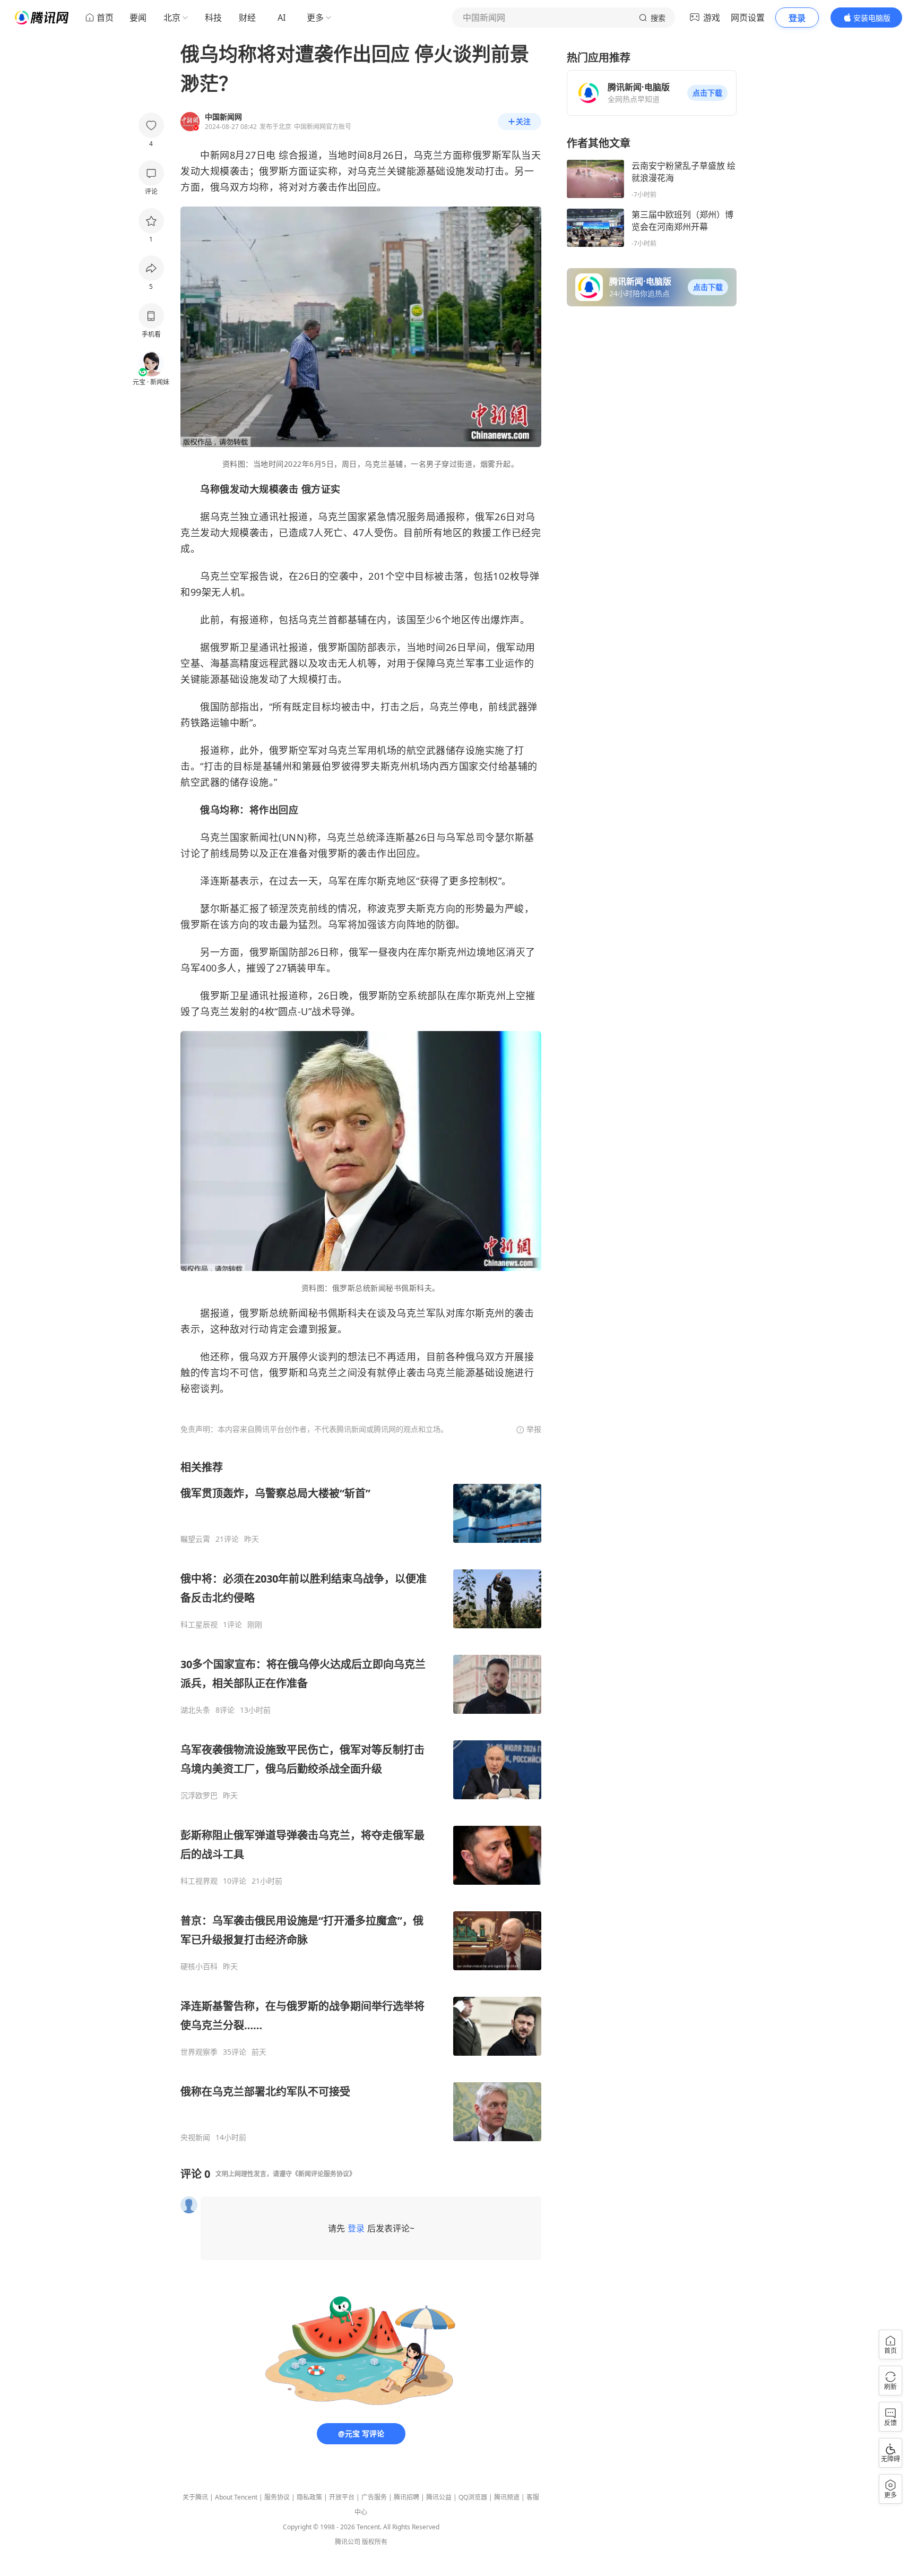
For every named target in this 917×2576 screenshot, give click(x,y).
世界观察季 (199, 2052)
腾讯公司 (348, 2542)
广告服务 (374, 2497)
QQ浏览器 (473, 2497)
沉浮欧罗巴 (199, 1796)
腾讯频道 (507, 2497)
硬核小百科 (199, 1967)
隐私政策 (309, 2497)
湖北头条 (195, 1710)
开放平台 (342, 2497)
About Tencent (236, 2497)
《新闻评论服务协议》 (324, 2174)
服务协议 (277, 2497)
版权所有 (375, 2542)
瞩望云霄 (195, 1539)
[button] (707, 93)
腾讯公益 (439, 2497)
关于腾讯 (195, 2497)
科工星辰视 (199, 1625)
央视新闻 (195, 2137)
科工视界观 (199, 1881)
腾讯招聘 (406, 2497)
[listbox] (361, 1801)
